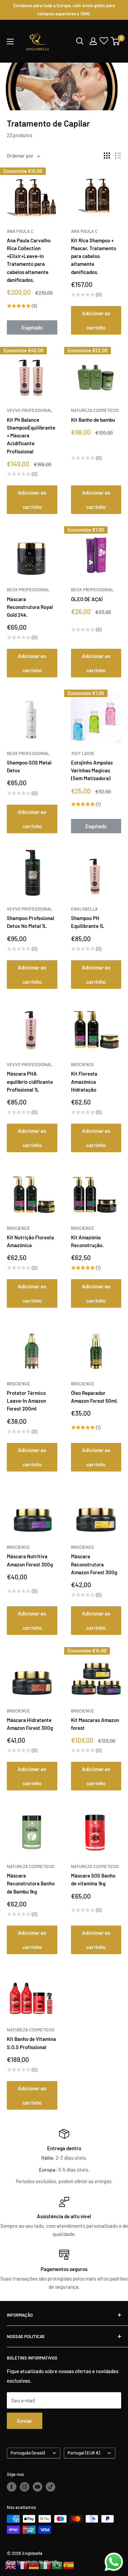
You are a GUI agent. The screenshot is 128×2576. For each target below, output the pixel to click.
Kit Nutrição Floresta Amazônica (30, 1241)
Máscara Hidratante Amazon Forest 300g (30, 1724)
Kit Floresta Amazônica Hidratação (84, 1082)
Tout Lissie (83, 753)
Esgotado (32, 327)
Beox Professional (28, 590)
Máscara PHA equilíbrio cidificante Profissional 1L (30, 1082)
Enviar (25, 2421)
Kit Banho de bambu (93, 420)
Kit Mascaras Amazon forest (95, 1724)
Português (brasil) (28, 2453)
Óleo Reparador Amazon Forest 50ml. (95, 1397)
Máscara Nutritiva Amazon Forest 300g (30, 1560)
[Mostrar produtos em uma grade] (107, 156)
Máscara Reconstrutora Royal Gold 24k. (30, 607)
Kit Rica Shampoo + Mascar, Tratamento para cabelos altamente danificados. (94, 256)
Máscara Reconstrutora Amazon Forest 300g (94, 1564)
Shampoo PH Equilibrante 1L (88, 922)
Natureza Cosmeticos (95, 410)
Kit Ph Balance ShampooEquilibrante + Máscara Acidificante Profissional (31, 436)
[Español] (69, 2565)
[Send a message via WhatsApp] (114, 2562)
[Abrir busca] (80, 41)
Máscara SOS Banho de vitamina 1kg (93, 1879)
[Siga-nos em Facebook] (12, 2487)
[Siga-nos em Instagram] (25, 2487)
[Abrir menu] (10, 42)
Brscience (83, 1064)
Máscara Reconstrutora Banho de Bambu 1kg (31, 1883)
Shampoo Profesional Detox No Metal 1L (31, 922)
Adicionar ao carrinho (96, 320)
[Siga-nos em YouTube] (38, 2487)
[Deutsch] (34, 2565)
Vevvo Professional (30, 410)
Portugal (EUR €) (84, 2453)
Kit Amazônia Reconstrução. (87, 1241)
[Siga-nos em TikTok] (51, 2487)
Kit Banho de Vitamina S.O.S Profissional (31, 2043)
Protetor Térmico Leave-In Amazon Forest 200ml (26, 1401)
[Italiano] (46, 2565)
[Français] (23, 2565)
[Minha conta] (93, 41)
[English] (11, 2565)
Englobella (84, 909)
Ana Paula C (20, 231)
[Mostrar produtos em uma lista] (118, 156)
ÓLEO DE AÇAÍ (87, 599)
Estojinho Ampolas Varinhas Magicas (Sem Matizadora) (92, 770)
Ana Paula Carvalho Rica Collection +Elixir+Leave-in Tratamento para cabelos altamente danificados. (29, 260)
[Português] (57, 2565)
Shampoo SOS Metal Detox (29, 766)
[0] (116, 41)
